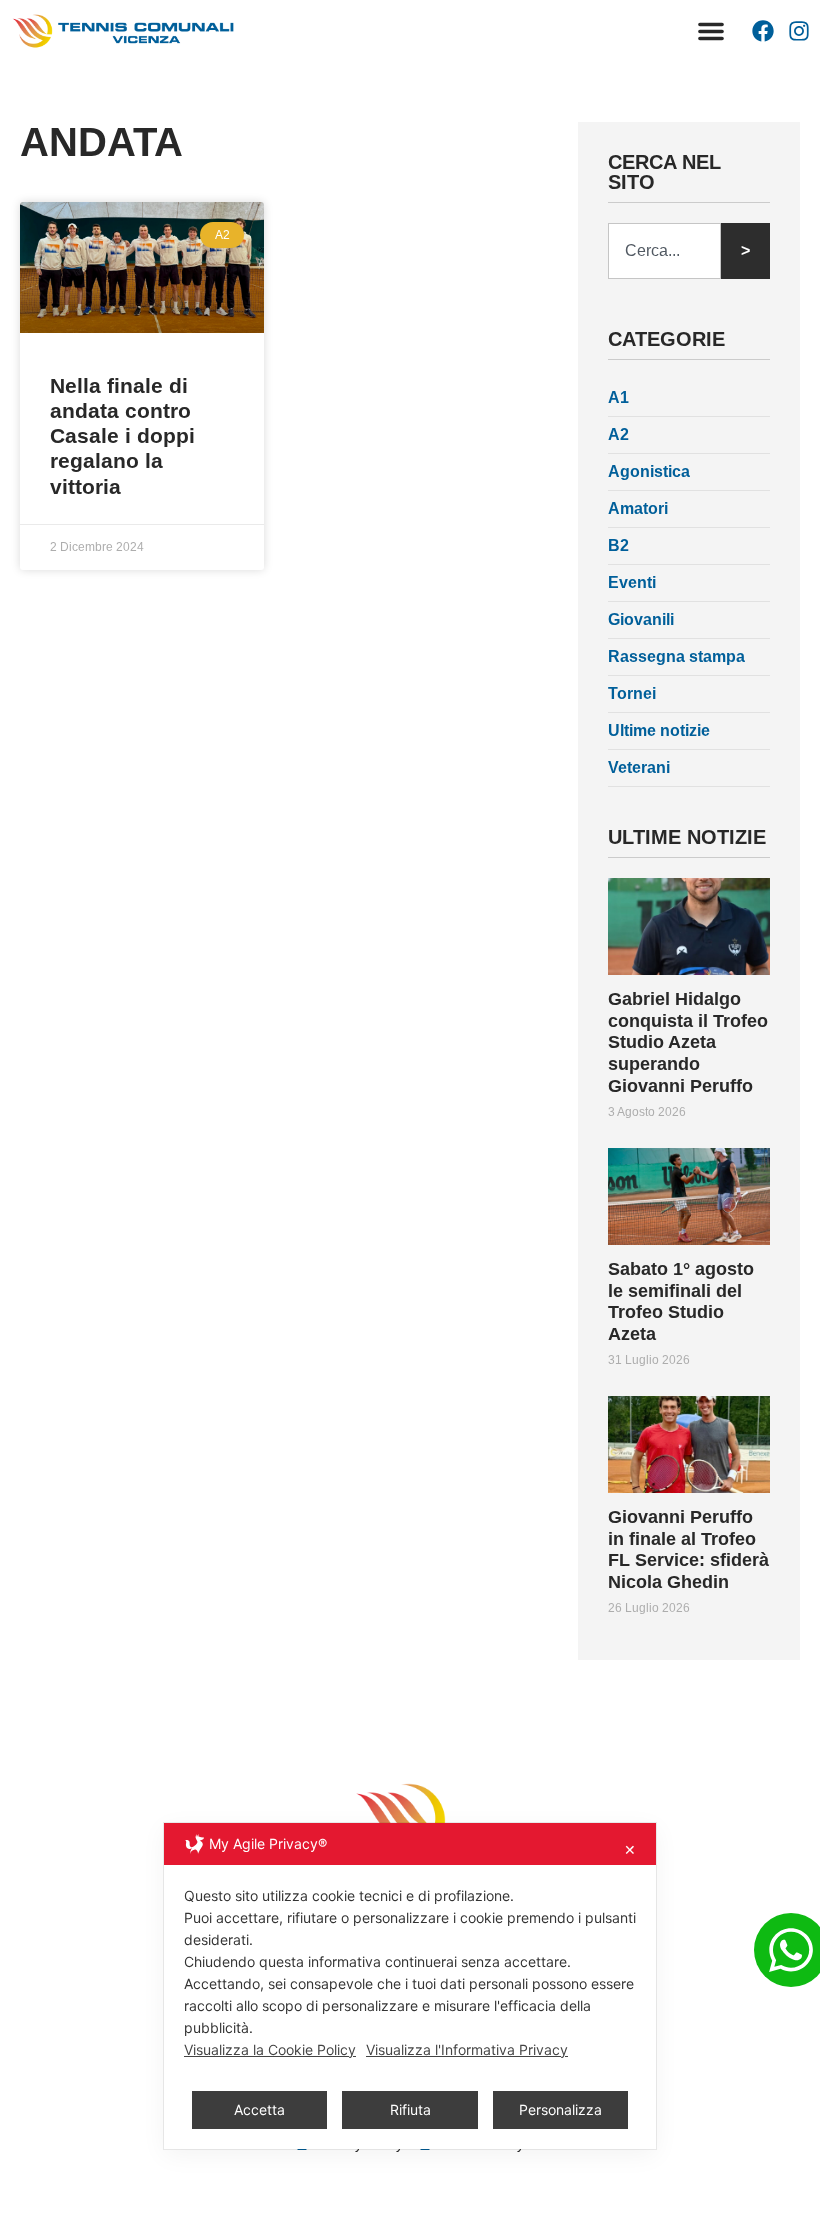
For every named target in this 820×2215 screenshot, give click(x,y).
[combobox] (664, 251)
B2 (618, 545)
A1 (618, 397)
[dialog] (410, 1986)
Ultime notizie (659, 730)
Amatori (638, 508)
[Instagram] (799, 31)
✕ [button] (630, 1849)
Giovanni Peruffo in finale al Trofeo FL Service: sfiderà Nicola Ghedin (688, 1549)
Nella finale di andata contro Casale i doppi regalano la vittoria (122, 436)
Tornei (632, 693)
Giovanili (641, 619)
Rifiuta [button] (410, 2109)
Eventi (632, 582)
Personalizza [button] (560, 2109)
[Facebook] (763, 31)
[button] (711, 31)
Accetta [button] (259, 2109)
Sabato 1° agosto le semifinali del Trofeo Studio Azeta (681, 1301)
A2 (618, 434)
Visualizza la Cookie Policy (270, 2049)
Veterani (639, 767)
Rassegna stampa (676, 656)
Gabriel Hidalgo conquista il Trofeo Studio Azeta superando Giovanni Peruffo (688, 1042)
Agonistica (649, 471)
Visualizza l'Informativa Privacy (467, 2049)
